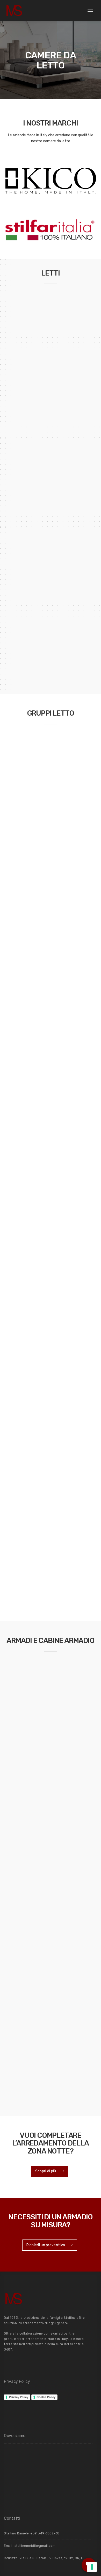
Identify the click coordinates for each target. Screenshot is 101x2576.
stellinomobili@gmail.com (35, 2546)
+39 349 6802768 (45, 2533)
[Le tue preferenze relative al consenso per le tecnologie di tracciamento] (92, 2567)
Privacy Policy (19, 2397)
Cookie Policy (46, 2397)
